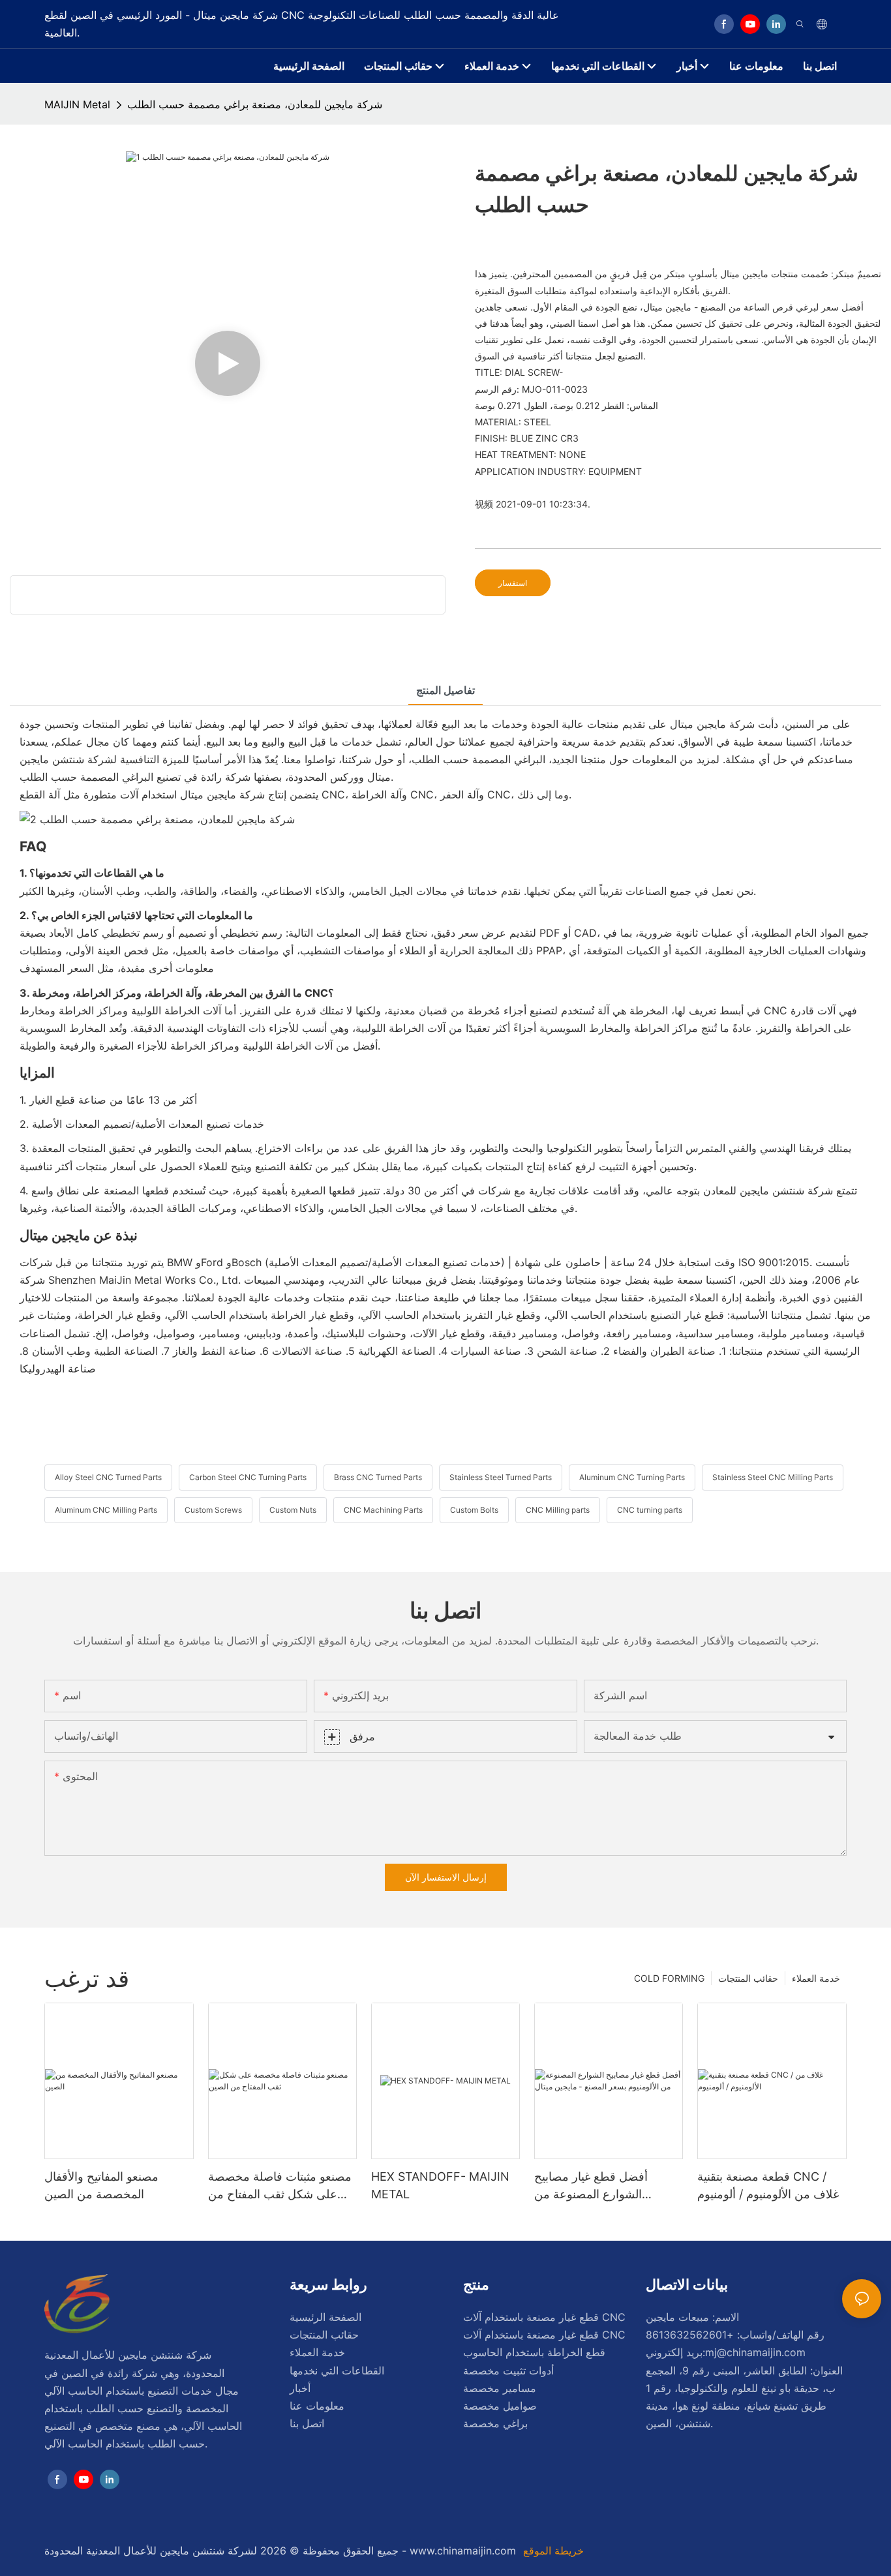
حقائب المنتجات (748, 1978)
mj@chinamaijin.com (755, 2352)
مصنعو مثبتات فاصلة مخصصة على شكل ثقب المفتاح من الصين (280, 2186)
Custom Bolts (474, 1510)
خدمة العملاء (816, 1978)
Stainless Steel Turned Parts (501, 1477)
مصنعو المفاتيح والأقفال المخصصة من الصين (101, 2185)
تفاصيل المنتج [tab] (445, 690)
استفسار (513, 583)
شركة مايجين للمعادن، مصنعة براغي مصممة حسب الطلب (255, 104)
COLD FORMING (669, 1978)
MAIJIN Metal (77, 104)
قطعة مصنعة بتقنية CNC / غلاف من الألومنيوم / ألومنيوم (768, 2185)
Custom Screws (213, 1510)
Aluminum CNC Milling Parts (106, 1510)
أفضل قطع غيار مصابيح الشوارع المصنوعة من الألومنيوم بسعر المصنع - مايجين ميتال (594, 2186)
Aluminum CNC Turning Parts (632, 1477)
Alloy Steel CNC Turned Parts (108, 1477)
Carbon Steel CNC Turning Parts (248, 1477)
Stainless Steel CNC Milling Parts (773, 1477)
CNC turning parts (650, 1510)
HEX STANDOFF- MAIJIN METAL (440, 2185)
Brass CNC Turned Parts (378, 1477)
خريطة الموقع (552, 2551)
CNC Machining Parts (383, 1510)
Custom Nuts (293, 1510)
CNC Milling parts (558, 1510)
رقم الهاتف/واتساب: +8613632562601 (735, 2335)
